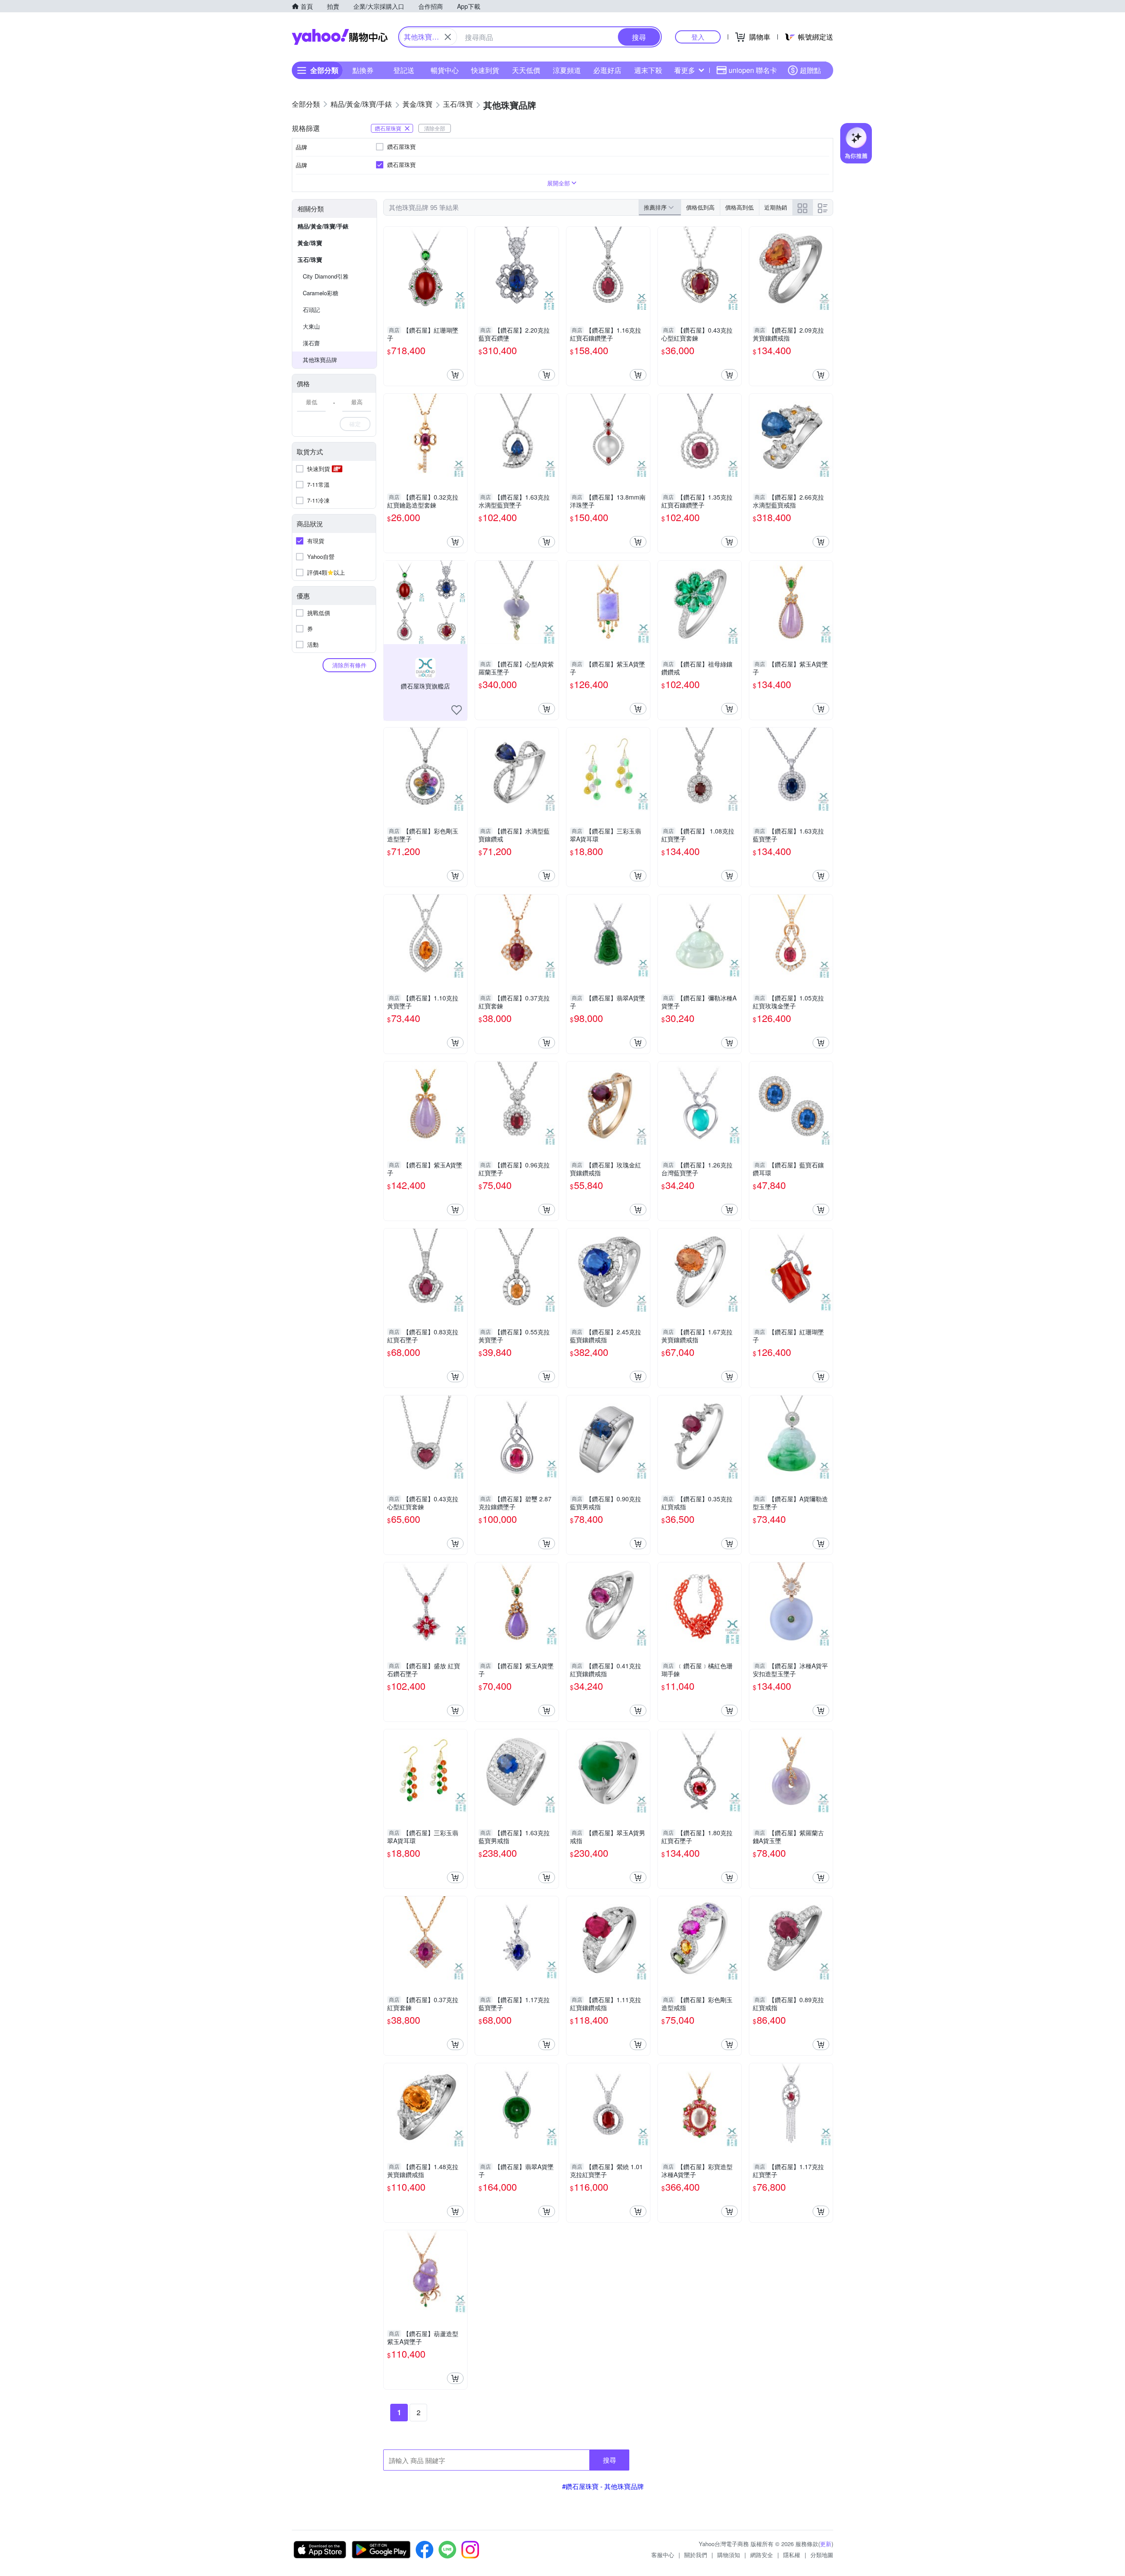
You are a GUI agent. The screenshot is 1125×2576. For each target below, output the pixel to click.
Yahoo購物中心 (340, 37)
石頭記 (311, 310)
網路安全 (762, 2555)
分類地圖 (822, 2555)
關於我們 (696, 2555)
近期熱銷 (776, 207)
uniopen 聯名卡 (753, 70)
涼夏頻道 (567, 70)
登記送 (404, 70)
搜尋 (610, 2460)
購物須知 (729, 2555)
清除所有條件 (349, 665)
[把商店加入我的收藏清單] (457, 710)
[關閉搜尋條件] (448, 37)
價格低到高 (700, 207)
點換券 (363, 70)
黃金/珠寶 (310, 243)
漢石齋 (311, 343)
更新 (826, 2544)
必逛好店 (607, 70)
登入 (698, 37)
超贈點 (810, 70)
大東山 (311, 326)
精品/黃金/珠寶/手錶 (323, 226)
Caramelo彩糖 (321, 293)
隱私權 (792, 2555)
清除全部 (435, 128)
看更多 (685, 70)
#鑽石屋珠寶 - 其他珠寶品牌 (603, 2486)
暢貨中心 (445, 70)
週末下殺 (648, 70)
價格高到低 (739, 207)
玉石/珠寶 (310, 259)
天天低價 (526, 70)
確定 (355, 424)
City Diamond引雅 (326, 276)
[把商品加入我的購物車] (455, 375)
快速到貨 (485, 70)
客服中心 (663, 2555)
